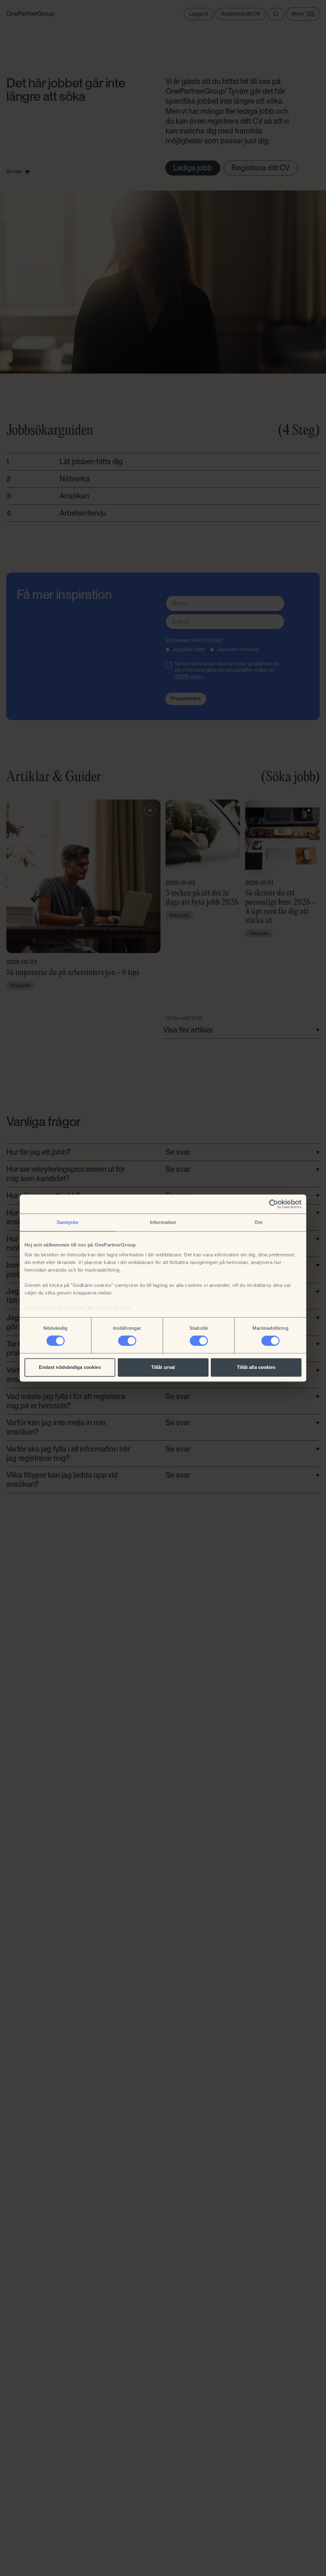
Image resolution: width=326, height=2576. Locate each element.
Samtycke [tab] (68, 1222)
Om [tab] (258, 1222)
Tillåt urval (163, 1367)
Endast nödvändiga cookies (70, 1367)
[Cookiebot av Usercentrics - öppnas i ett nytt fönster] (274, 1204)
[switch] (127, 1341)
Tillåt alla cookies (256, 1367)
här (92, 1308)
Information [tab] (163, 1222)
